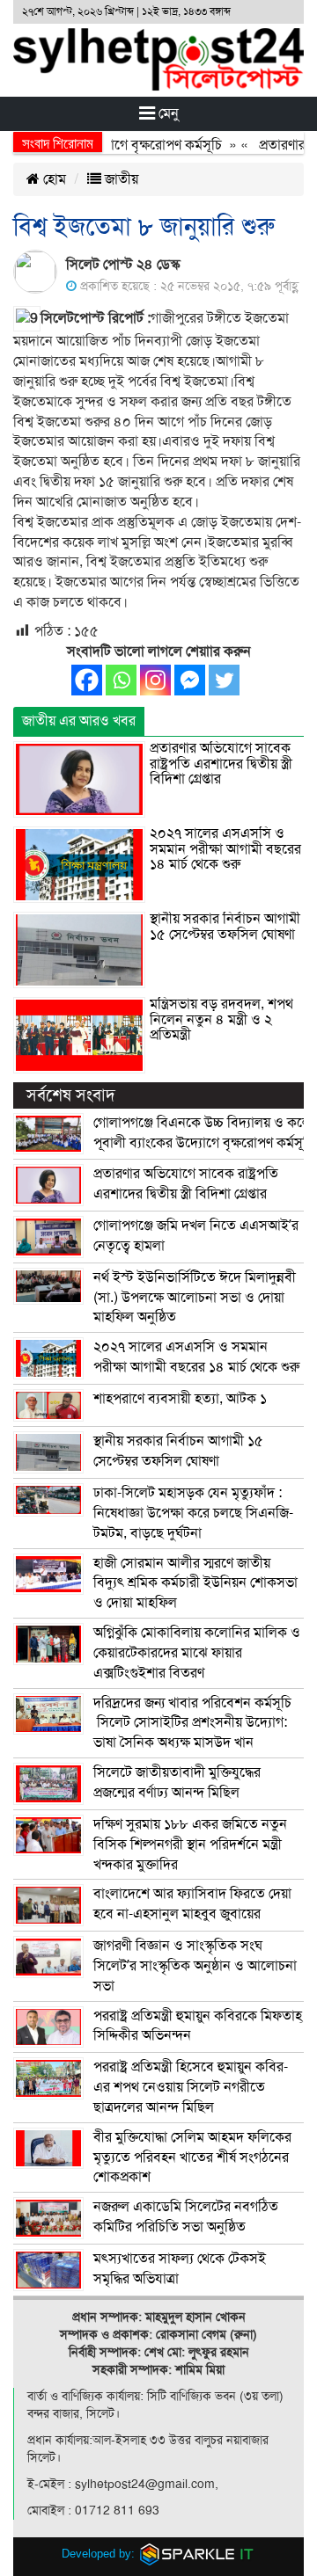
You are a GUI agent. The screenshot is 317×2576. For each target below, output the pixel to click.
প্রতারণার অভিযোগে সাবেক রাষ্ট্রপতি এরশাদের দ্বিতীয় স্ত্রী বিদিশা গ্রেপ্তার (221, 764)
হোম (53, 179)
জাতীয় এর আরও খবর (79, 721)
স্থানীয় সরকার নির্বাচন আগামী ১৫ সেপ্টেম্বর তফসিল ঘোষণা (225, 927)
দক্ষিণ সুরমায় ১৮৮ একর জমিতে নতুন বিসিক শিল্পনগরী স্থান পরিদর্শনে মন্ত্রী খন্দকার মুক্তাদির (190, 1845)
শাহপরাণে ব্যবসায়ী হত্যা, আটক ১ (180, 1399)
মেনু (167, 113)
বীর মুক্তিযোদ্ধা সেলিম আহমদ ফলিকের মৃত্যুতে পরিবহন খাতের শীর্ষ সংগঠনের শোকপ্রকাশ (192, 2158)
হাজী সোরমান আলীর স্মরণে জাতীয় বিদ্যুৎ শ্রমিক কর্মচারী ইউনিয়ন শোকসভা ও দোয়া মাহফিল (195, 1583)
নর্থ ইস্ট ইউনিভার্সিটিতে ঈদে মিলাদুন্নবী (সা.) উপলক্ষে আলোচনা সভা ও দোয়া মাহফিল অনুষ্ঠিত (195, 1298)
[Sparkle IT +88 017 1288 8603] (197, 2554)
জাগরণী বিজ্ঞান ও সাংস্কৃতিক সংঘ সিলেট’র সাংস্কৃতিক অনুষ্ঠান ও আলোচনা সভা (195, 1966)
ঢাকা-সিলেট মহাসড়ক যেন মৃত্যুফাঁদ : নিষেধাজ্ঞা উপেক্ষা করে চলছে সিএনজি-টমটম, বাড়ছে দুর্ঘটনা (193, 1513)
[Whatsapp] (121, 680)
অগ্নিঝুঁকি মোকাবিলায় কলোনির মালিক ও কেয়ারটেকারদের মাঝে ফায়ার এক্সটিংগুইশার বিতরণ (197, 1653)
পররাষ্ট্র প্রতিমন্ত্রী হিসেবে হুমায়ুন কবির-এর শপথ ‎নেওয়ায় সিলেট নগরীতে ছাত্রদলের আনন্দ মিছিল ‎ (191, 2087)
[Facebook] (87, 680)
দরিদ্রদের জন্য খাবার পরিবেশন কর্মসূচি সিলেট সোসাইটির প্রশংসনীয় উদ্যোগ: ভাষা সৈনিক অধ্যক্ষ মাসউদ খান (192, 1723)
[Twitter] (224, 680)
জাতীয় (120, 179)
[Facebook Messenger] (190, 680)
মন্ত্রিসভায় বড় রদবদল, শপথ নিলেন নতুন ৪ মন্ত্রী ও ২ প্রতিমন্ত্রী (221, 1019)
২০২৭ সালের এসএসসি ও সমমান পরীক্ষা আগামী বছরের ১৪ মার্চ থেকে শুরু (225, 849)
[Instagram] (155, 680)
